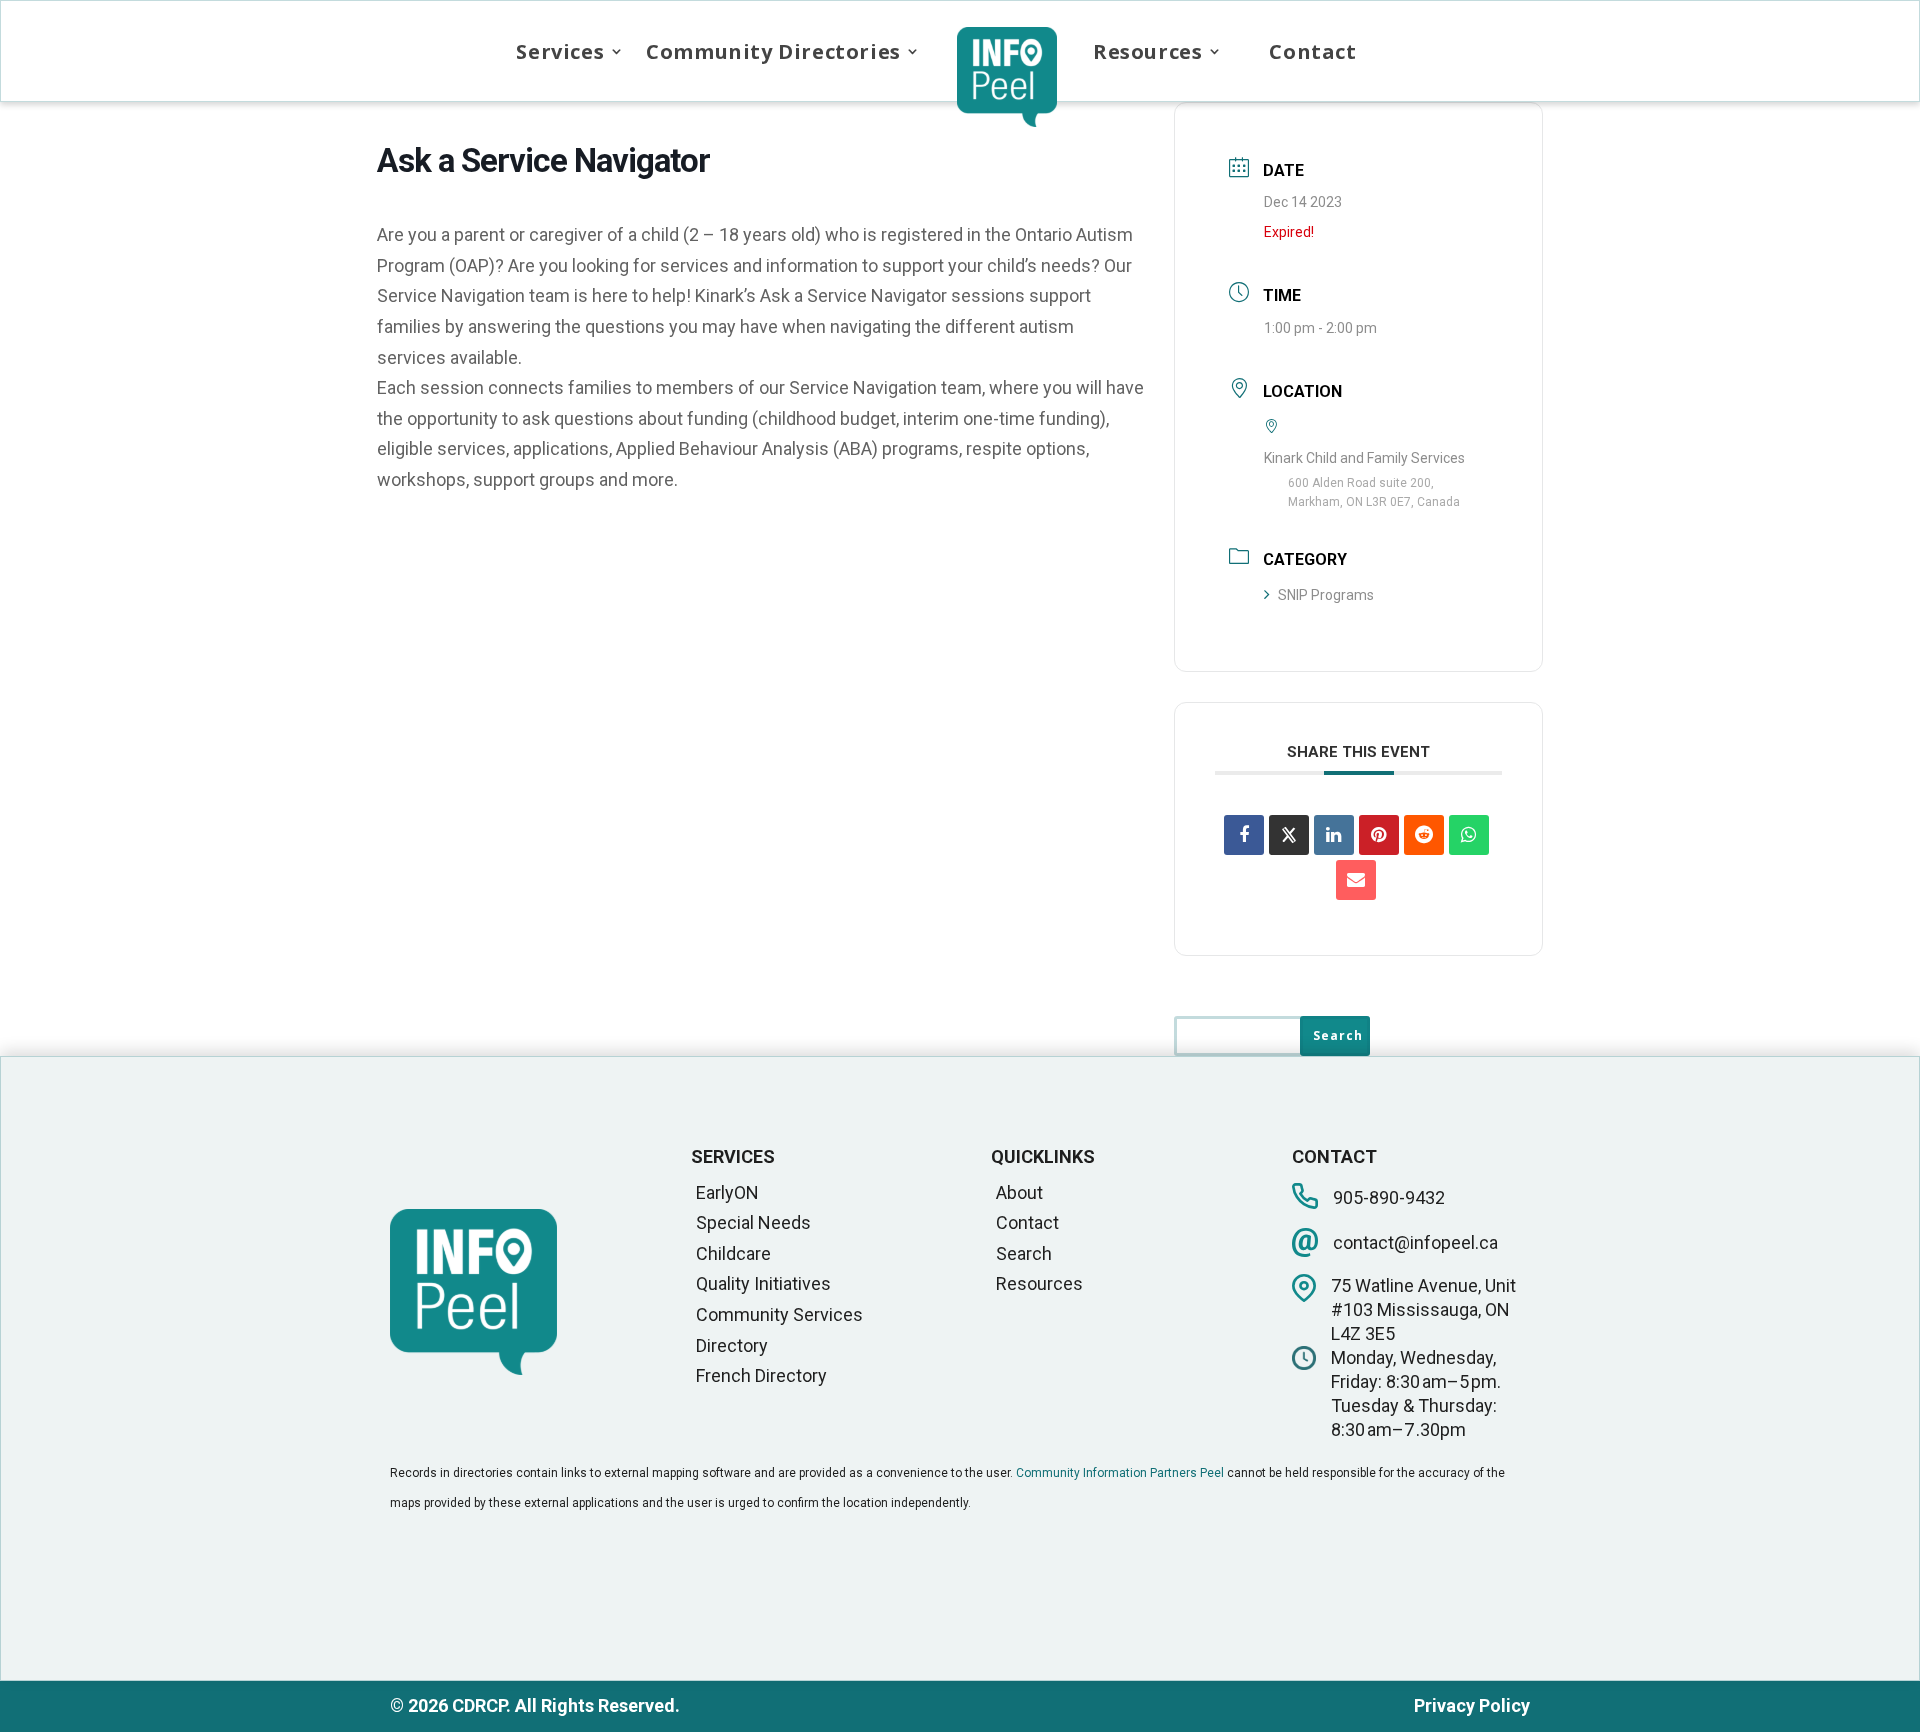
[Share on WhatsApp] (1469, 835)
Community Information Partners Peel (1120, 1473)
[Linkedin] (1334, 835)
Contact (1312, 51)
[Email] (1356, 880)
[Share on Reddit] (1424, 835)
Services (560, 51)
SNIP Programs (1326, 595)
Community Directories (773, 51)
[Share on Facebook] (1244, 835)
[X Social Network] (1289, 835)
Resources (1147, 51)
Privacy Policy (1472, 1705)
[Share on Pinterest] (1379, 835)
